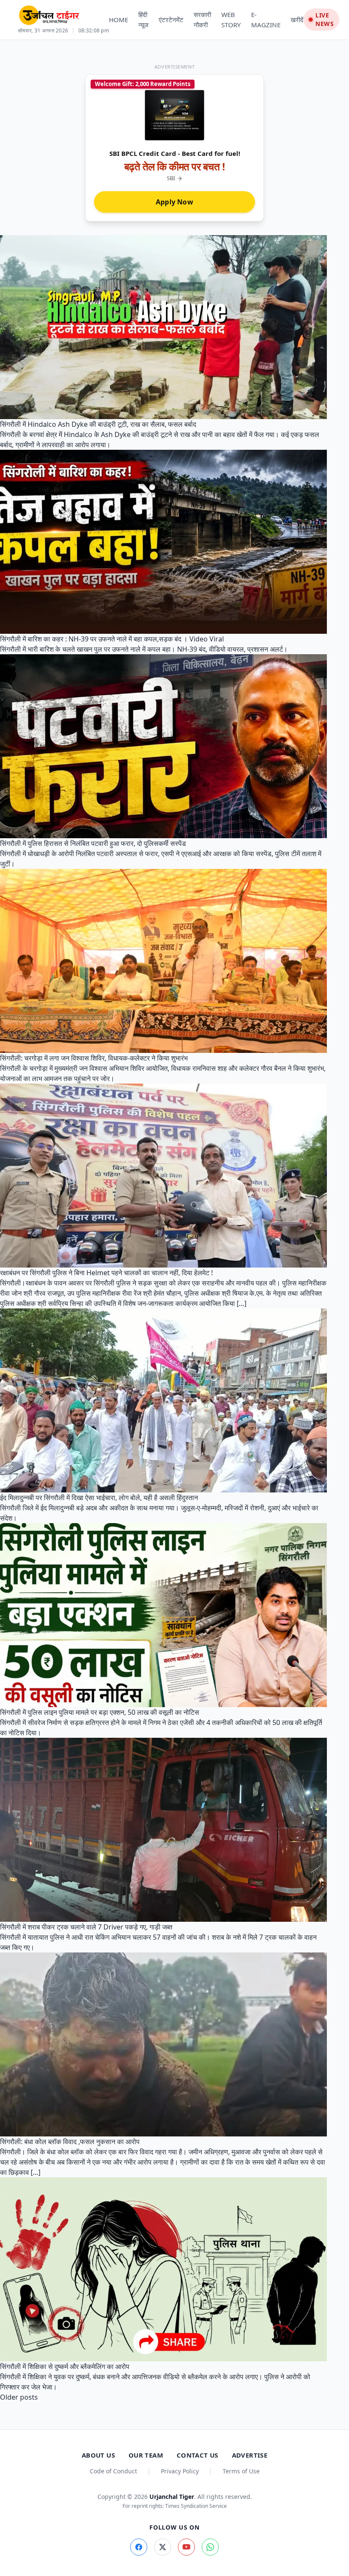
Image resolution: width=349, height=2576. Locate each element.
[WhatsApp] (210, 2547)
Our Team (146, 2455)
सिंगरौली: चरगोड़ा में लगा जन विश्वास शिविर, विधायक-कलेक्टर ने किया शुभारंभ (94, 1058)
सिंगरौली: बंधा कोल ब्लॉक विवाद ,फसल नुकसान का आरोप (70, 2142)
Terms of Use (241, 2471)
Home (119, 20)
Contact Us (197, 2455)
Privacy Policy (180, 2471)
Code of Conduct (113, 2471)
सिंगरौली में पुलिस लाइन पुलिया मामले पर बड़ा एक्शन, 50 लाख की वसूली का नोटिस (100, 1712)
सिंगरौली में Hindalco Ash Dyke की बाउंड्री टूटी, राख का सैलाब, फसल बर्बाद (98, 424)
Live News (325, 19)
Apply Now (174, 202)
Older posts (19, 2397)
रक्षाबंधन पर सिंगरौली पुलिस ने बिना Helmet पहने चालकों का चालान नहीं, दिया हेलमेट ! (106, 1273)
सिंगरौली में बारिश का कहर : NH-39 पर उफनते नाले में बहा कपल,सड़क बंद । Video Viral (112, 639)
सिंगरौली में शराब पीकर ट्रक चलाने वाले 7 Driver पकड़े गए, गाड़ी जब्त (86, 1927)
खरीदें (297, 20)
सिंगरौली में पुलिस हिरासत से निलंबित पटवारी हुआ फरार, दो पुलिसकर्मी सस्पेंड (93, 843)
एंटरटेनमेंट (171, 20)
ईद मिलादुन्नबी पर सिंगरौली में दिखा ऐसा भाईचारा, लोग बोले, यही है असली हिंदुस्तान (99, 1498)
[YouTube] (186, 2547)
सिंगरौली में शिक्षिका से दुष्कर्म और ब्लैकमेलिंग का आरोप (65, 2366)
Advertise (250, 2455)
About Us (98, 2455)
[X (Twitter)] (163, 2547)
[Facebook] (139, 2547)
